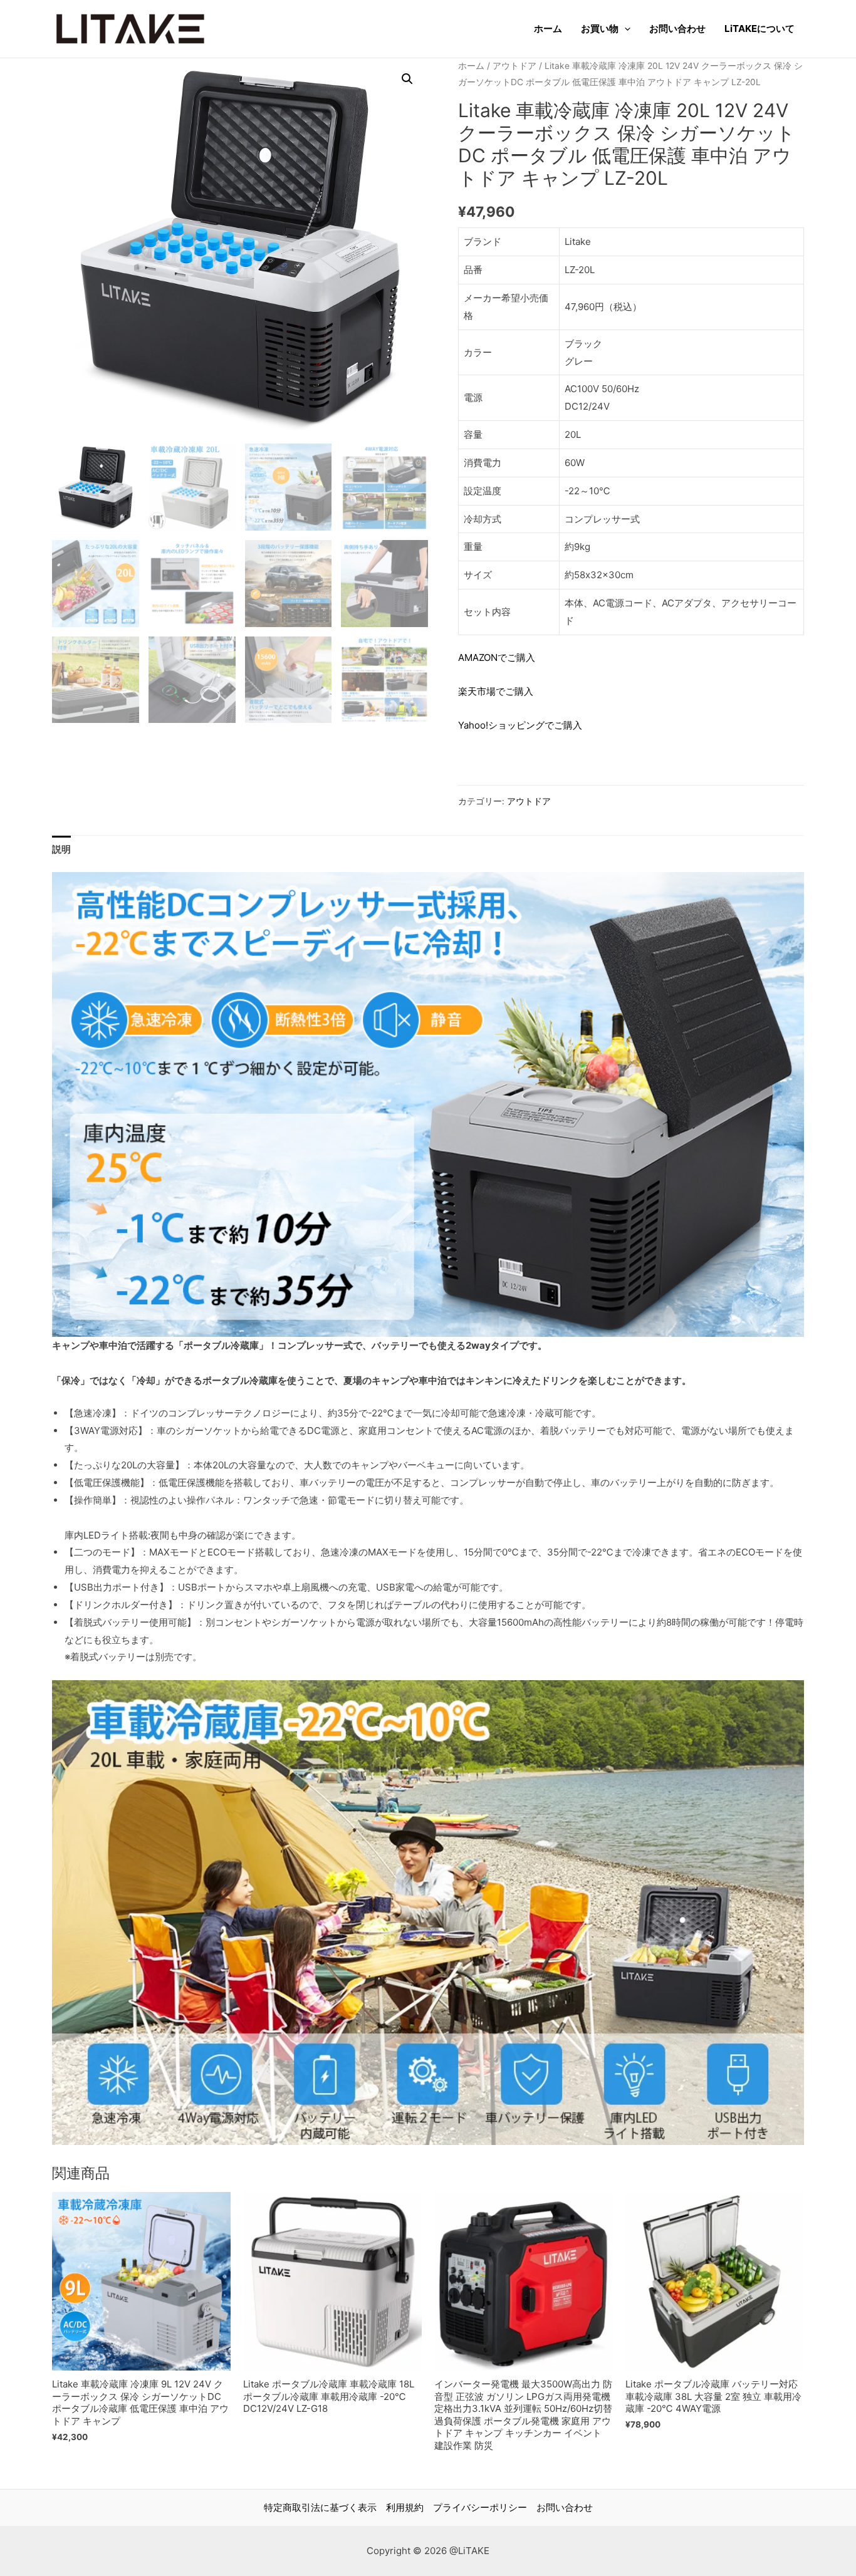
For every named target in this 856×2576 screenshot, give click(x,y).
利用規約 (405, 2507)
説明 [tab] (61, 849)
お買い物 (600, 29)
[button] (407, 79)
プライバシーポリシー (480, 2507)
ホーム (548, 29)
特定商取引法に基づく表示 (320, 2507)
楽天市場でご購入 (496, 691)
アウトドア (514, 66)
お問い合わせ (677, 29)
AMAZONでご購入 (497, 657)
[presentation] (624, 29)
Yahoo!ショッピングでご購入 (520, 725)
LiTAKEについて (759, 29)
